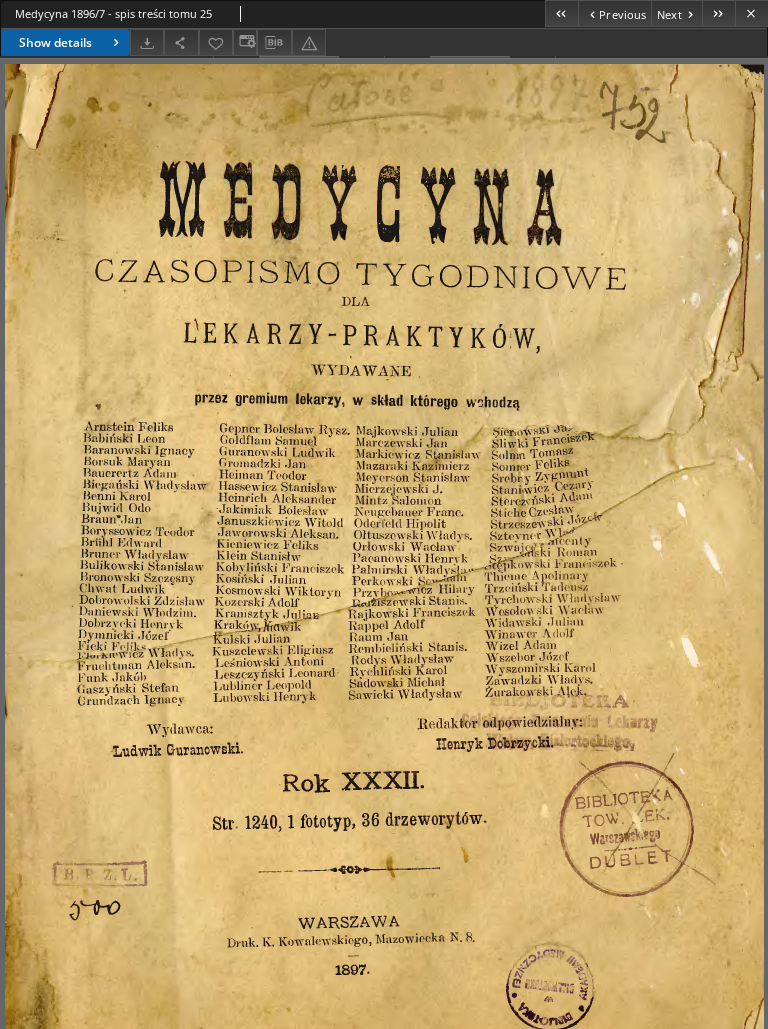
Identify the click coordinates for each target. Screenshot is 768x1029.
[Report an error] (309, 42)
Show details (55, 42)
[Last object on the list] (718, 13)
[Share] (181, 42)
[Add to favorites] (216, 42)
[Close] (751, 13)
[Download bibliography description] (274, 43)
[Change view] (245, 42)
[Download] (147, 42)
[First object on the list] (561, 13)
